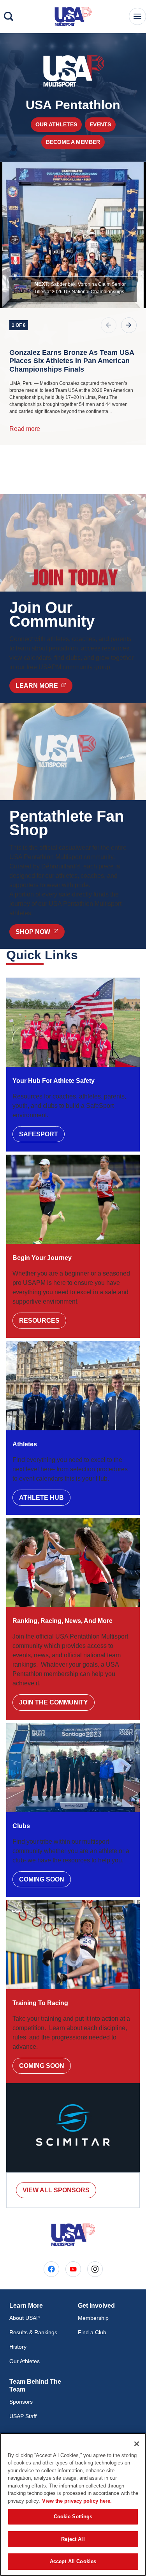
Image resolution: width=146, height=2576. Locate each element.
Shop (40, 932)
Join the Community (54, 1702)
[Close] (137, 2444)
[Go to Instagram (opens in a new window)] (95, 2269)
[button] (73, 289)
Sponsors (21, 2402)
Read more (25, 429)
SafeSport (39, 1134)
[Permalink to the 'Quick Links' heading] (83, 955)
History (18, 2347)
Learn (44, 686)
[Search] (9, 16)
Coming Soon (42, 1879)
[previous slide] (109, 325)
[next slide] (129, 325)
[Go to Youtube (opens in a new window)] (73, 2269)
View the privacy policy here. (77, 2501)
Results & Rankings (33, 2332)
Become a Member (73, 142)
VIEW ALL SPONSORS (56, 2190)
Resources (39, 1321)
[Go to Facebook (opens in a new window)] (51, 2269)
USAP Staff (23, 2416)
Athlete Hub (41, 1498)
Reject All (73, 2539)
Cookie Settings (73, 2517)
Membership (93, 2318)
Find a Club (92, 2332)
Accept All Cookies (73, 2561)
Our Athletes (56, 124)
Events (100, 124)
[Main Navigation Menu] (137, 16)
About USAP (25, 2318)
